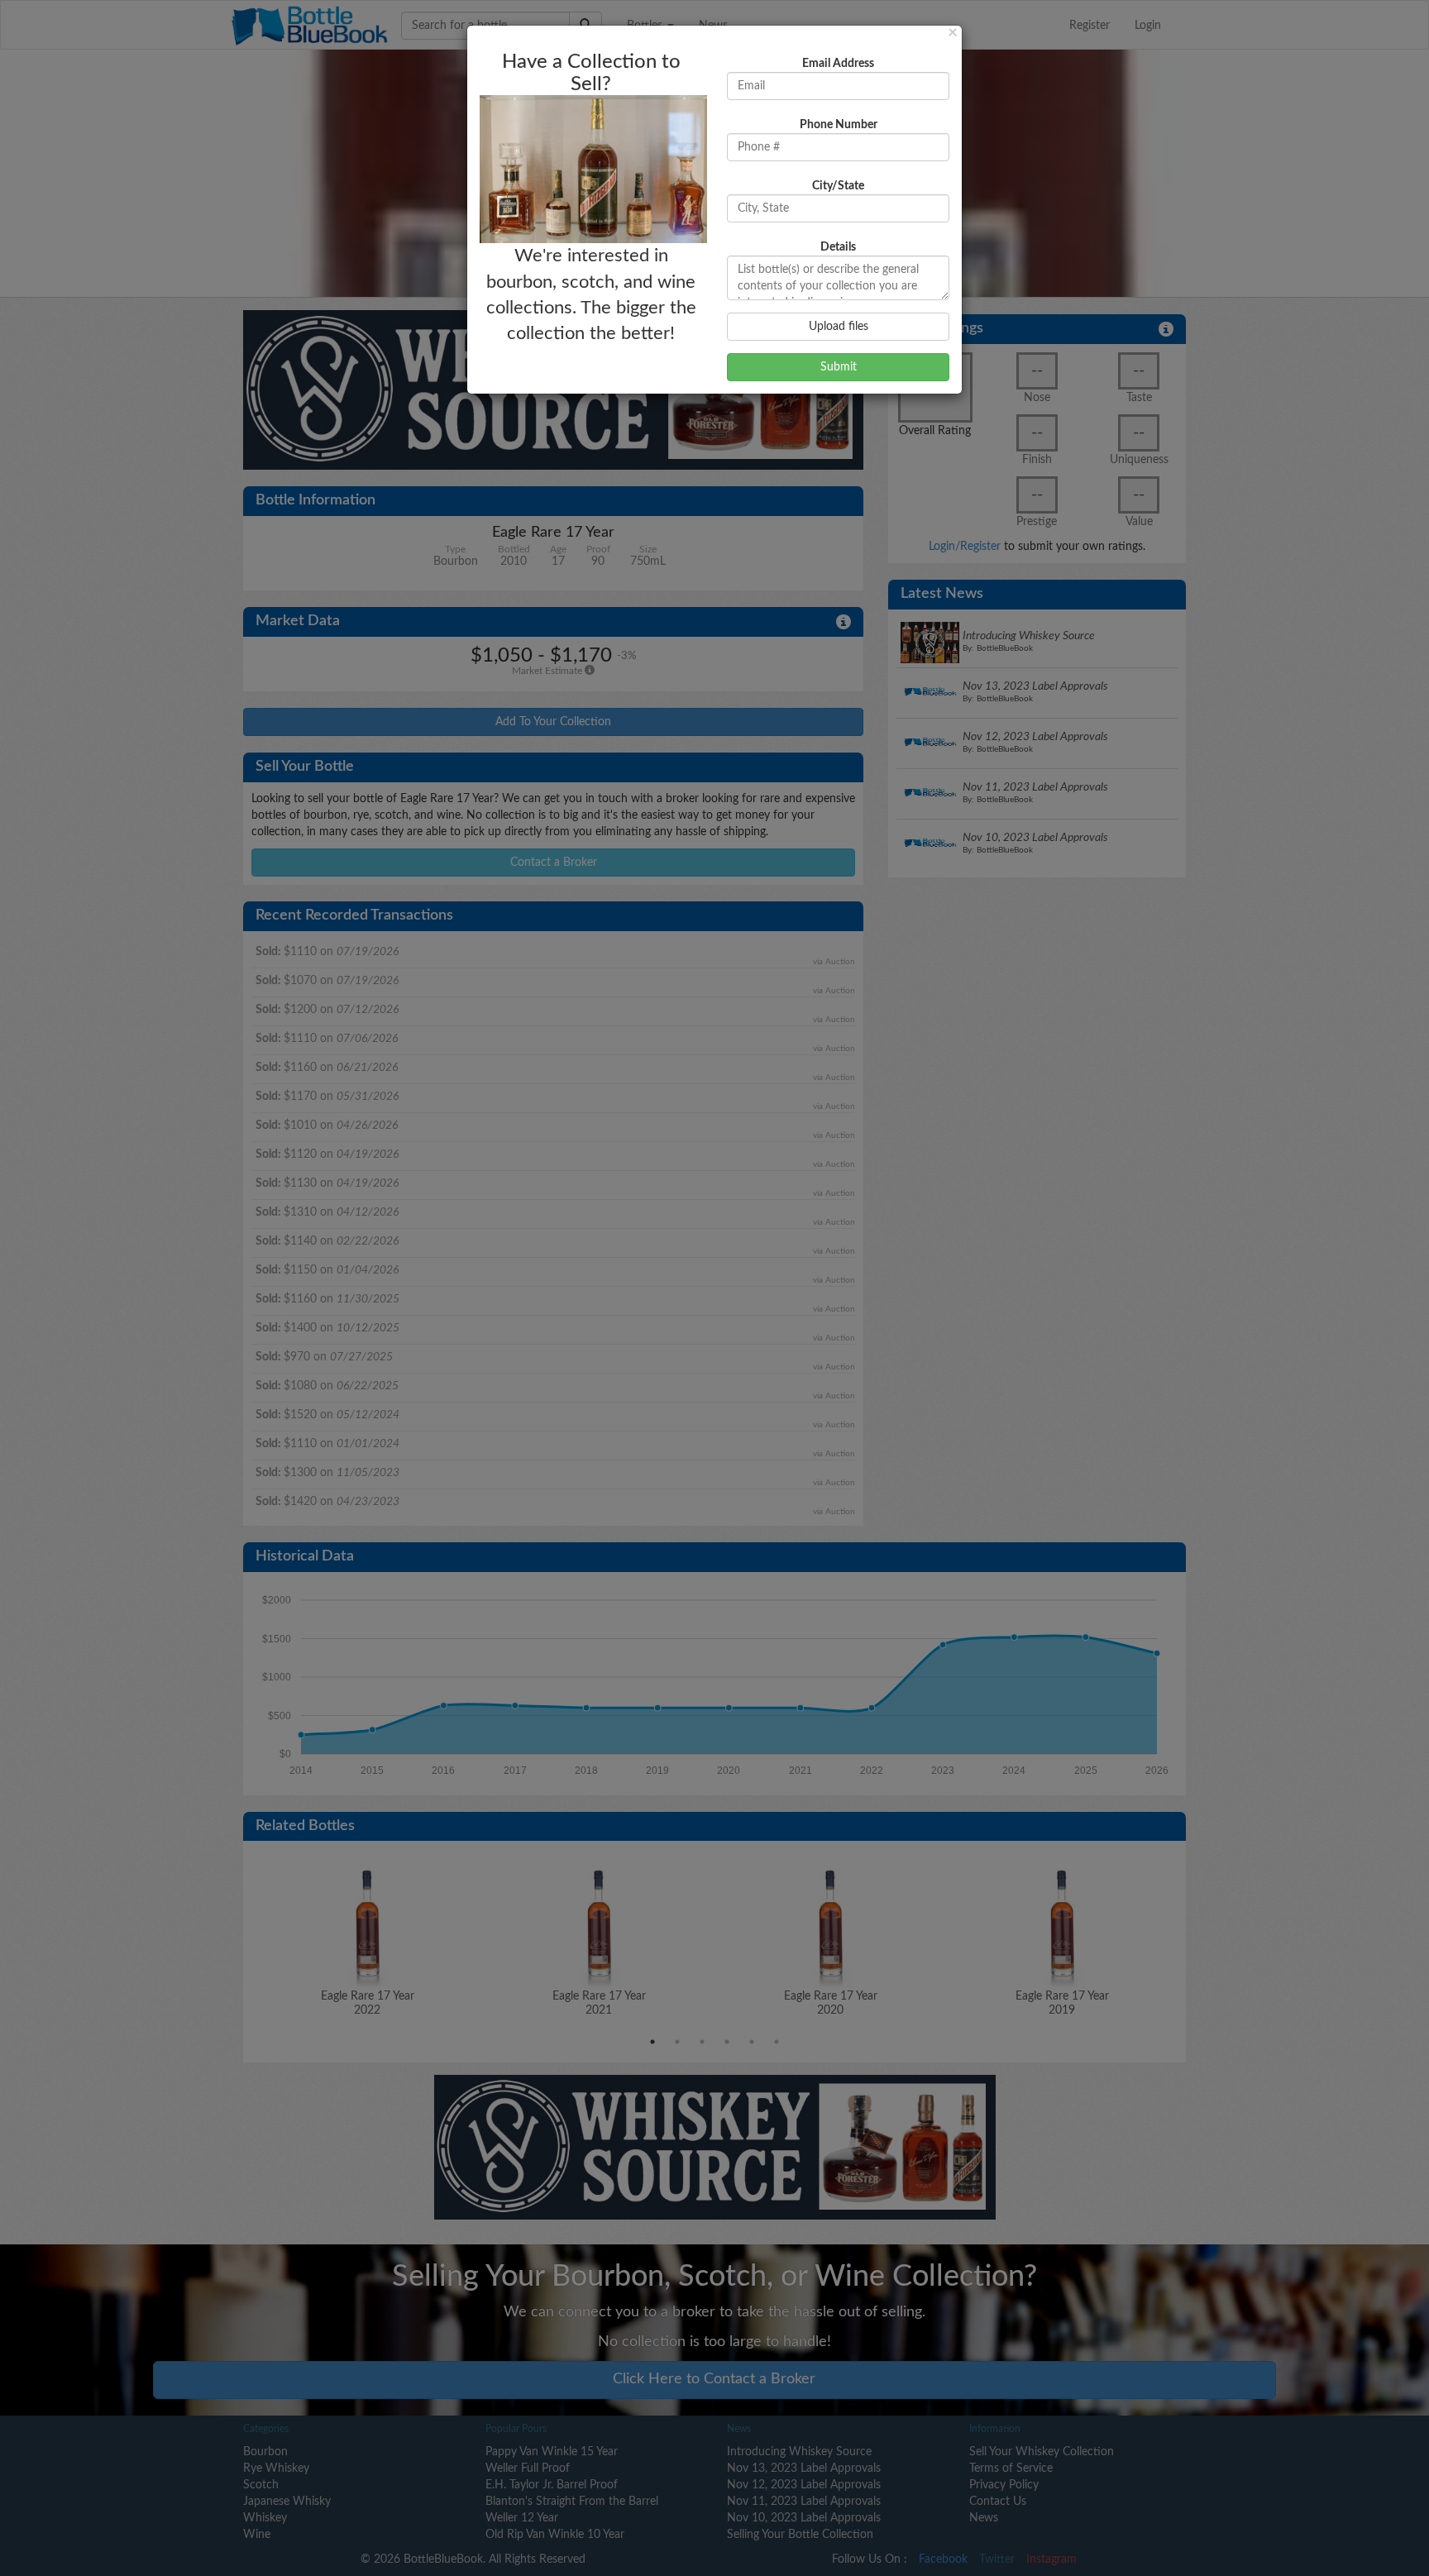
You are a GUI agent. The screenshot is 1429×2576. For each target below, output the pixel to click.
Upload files (839, 327)
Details (838, 247)
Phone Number (839, 125)
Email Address (838, 64)
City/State (838, 186)
